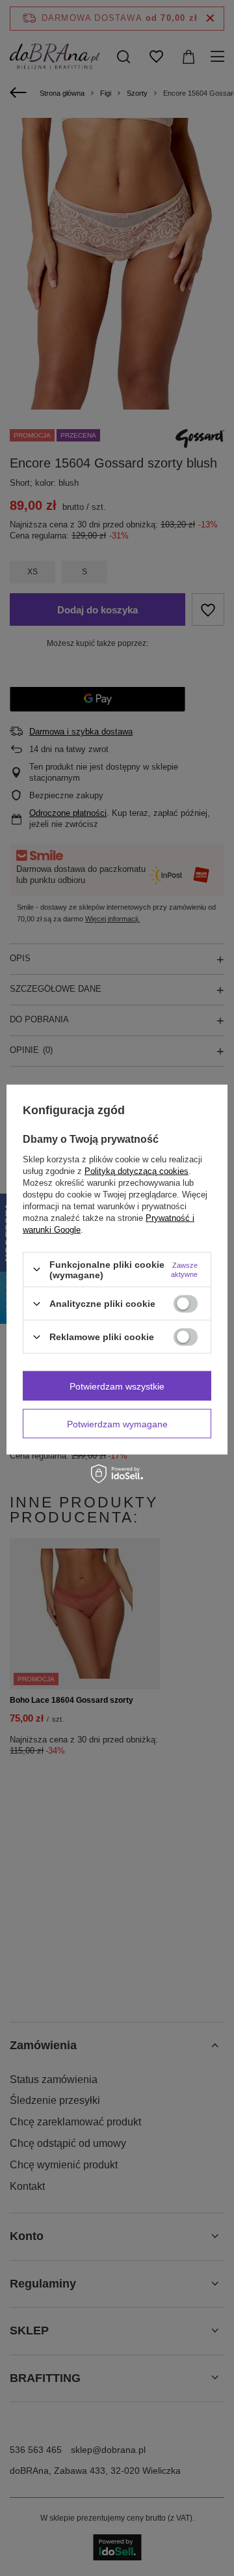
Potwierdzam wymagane (117, 1423)
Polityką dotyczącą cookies (136, 1170)
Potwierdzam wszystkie (117, 1386)
